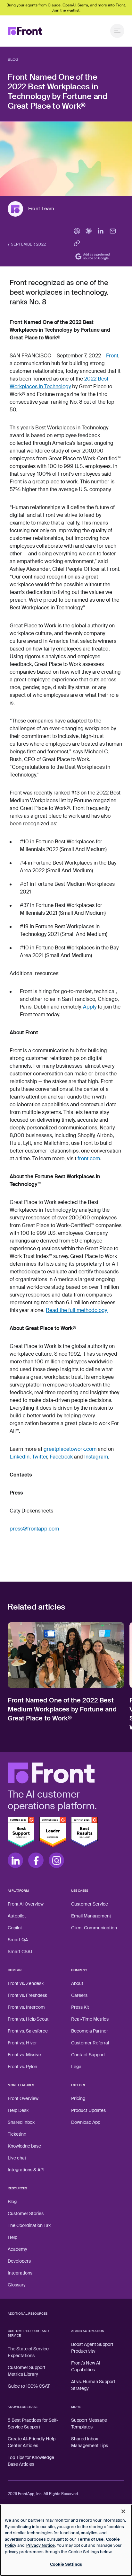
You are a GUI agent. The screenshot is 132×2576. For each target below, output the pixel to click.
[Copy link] (77, 243)
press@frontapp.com (34, 1529)
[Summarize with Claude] (88, 231)
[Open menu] (117, 31)
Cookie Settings (66, 2564)
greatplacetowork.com (70, 1449)
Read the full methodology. (77, 1310)
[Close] (123, 2511)
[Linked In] (15, 1860)
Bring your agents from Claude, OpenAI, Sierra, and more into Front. (66, 8)
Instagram (96, 1457)
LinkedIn (20, 1457)
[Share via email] (113, 231)
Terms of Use (91, 2539)
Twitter (40, 1457)
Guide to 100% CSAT (29, 2386)
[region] (66, 2540)
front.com (89, 1158)
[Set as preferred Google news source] (94, 256)
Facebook (61, 1457)
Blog (13, 59)
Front (112, 356)
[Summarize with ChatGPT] (77, 231)
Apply (90, 1007)
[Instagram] (56, 1860)
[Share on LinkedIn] (101, 231)
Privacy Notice (41, 2545)
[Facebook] (36, 1860)
